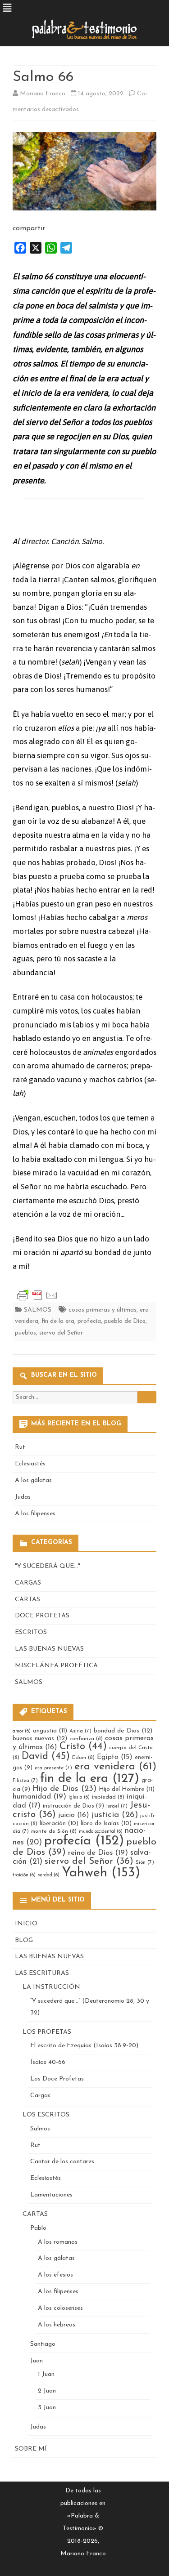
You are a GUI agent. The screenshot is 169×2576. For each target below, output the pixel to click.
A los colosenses (60, 2308)
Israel (117, 1806)
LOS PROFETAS (47, 2032)
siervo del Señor (61, 1333)
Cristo (83, 1747)
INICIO (26, 1924)
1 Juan (46, 2374)
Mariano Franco (43, 94)
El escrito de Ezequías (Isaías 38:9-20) (84, 2046)
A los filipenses (35, 1514)
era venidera (115, 1767)
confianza (86, 1739)
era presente (53, 1768)
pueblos (25, 1333)
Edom (83, 1758)
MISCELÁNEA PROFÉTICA (56, 1666)
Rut (20, 1447)
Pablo (38, 2228)
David (46, 1757)
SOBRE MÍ (31, 2449)
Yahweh (101, 1873)
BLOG (24, 1940)
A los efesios (55, 2275)
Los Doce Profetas (57, 2079)
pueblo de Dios (125, 1321)
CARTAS (27, 1600)
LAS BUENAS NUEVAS (49, 1649)
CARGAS (28, 1583)
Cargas (40, 2096)
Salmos (40, 2129)
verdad (49, 1875)
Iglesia (79, 1797)
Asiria (80, 1731)
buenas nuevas (40, 1739)
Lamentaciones (51, 2195)
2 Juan (47, 2391)
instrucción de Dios (73, 1806)
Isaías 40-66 (48, 2062)
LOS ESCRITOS (46, 2115)
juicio (74, 1815)
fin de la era (58, 1321)
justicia (115, 1815)
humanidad (39, 1797)
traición (24, 1875)
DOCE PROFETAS (42, 1616)
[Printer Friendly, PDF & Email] (37, 1295)
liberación (59, 1824)
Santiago (43, 2344)
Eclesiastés (30, 1464)
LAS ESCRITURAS (42, 1973)
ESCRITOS (31, 1632)
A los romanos (58, 2242)
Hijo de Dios (64, 1789)
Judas (23, 1497)
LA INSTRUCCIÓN (51, 1987)
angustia (50, 1731)
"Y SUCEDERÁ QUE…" (48, 1566)
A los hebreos (57, 2325)
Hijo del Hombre (127, 1789)
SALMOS (38, 1310)
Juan (37, 2361)
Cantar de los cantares (62, 2162)
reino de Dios (98, 1853)
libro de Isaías (106, 1824)
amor (22, 1731)
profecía (89, 1321)
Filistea (25, 1781)
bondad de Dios (123, 1731)
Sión (145, 1862)
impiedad (108, 1797)
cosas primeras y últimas (103, 1310)
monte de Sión (54, 1831)
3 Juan (47, 2408)
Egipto (115, 1757)
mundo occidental (101, 1832)
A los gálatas (33, 1480)
